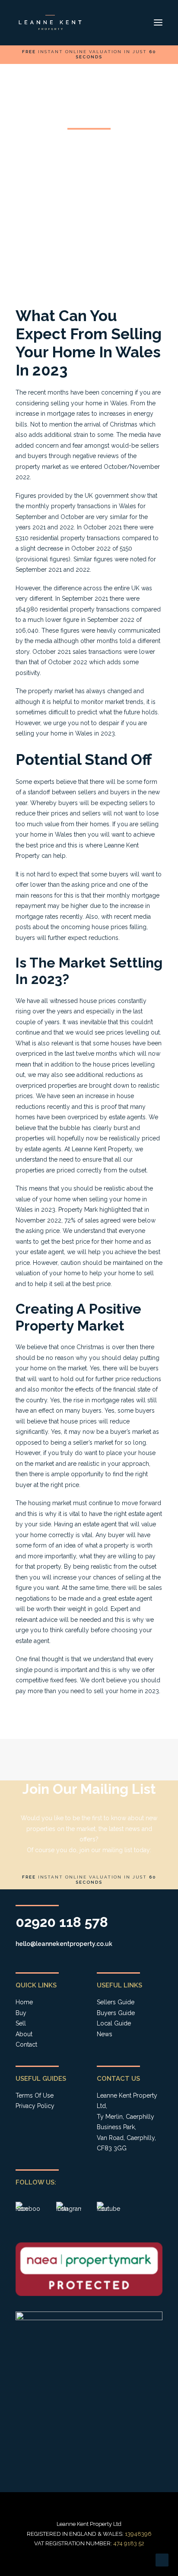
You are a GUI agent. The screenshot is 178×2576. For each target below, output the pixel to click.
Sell (21, 2023)
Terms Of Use (35, 2095)
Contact (26, 2044)
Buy (21, 2013)
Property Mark (78, 1210)
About (24, 2034)
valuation (28, 1273)
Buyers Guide (116, 2013)
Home (24, 2002)
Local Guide (114, 2023)
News (105, 2034)
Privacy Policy (35, 2106)
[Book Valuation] (89, 54)
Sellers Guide (116, 2002)
